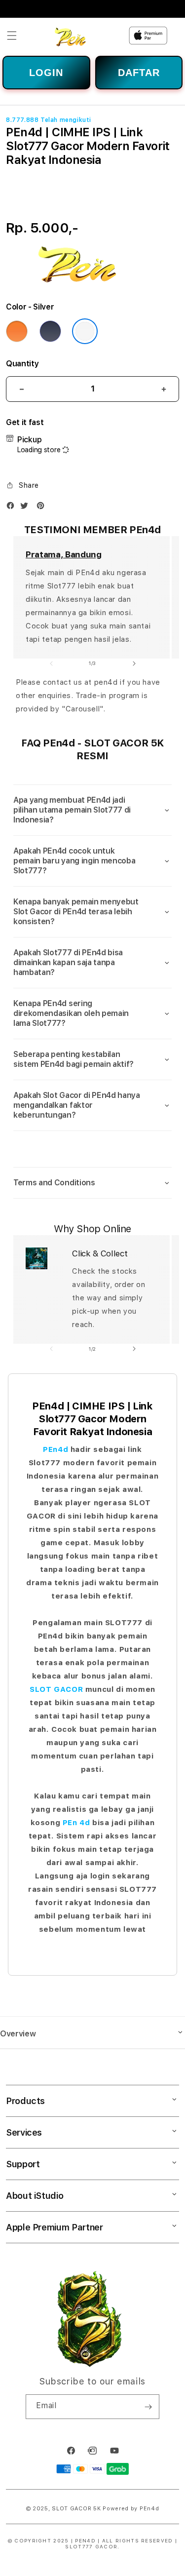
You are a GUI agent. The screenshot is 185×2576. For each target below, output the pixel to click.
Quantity (22, 364)
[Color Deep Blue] (50, 331)
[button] (12, 36)
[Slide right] (134, 664)
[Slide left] (51, 664)
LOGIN (46, 73)
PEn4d (55, 1449)
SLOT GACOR (56, 1689)
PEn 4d (76, 1823)
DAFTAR (139, 73)
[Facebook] (13, 508)
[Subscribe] (148, 2407)
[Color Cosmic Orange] (17, 331)
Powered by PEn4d (131, 2509)
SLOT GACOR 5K (76, 2509)
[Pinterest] (43, 508)
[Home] (76, 36)
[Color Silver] (85, 331)
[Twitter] (27, 508)
